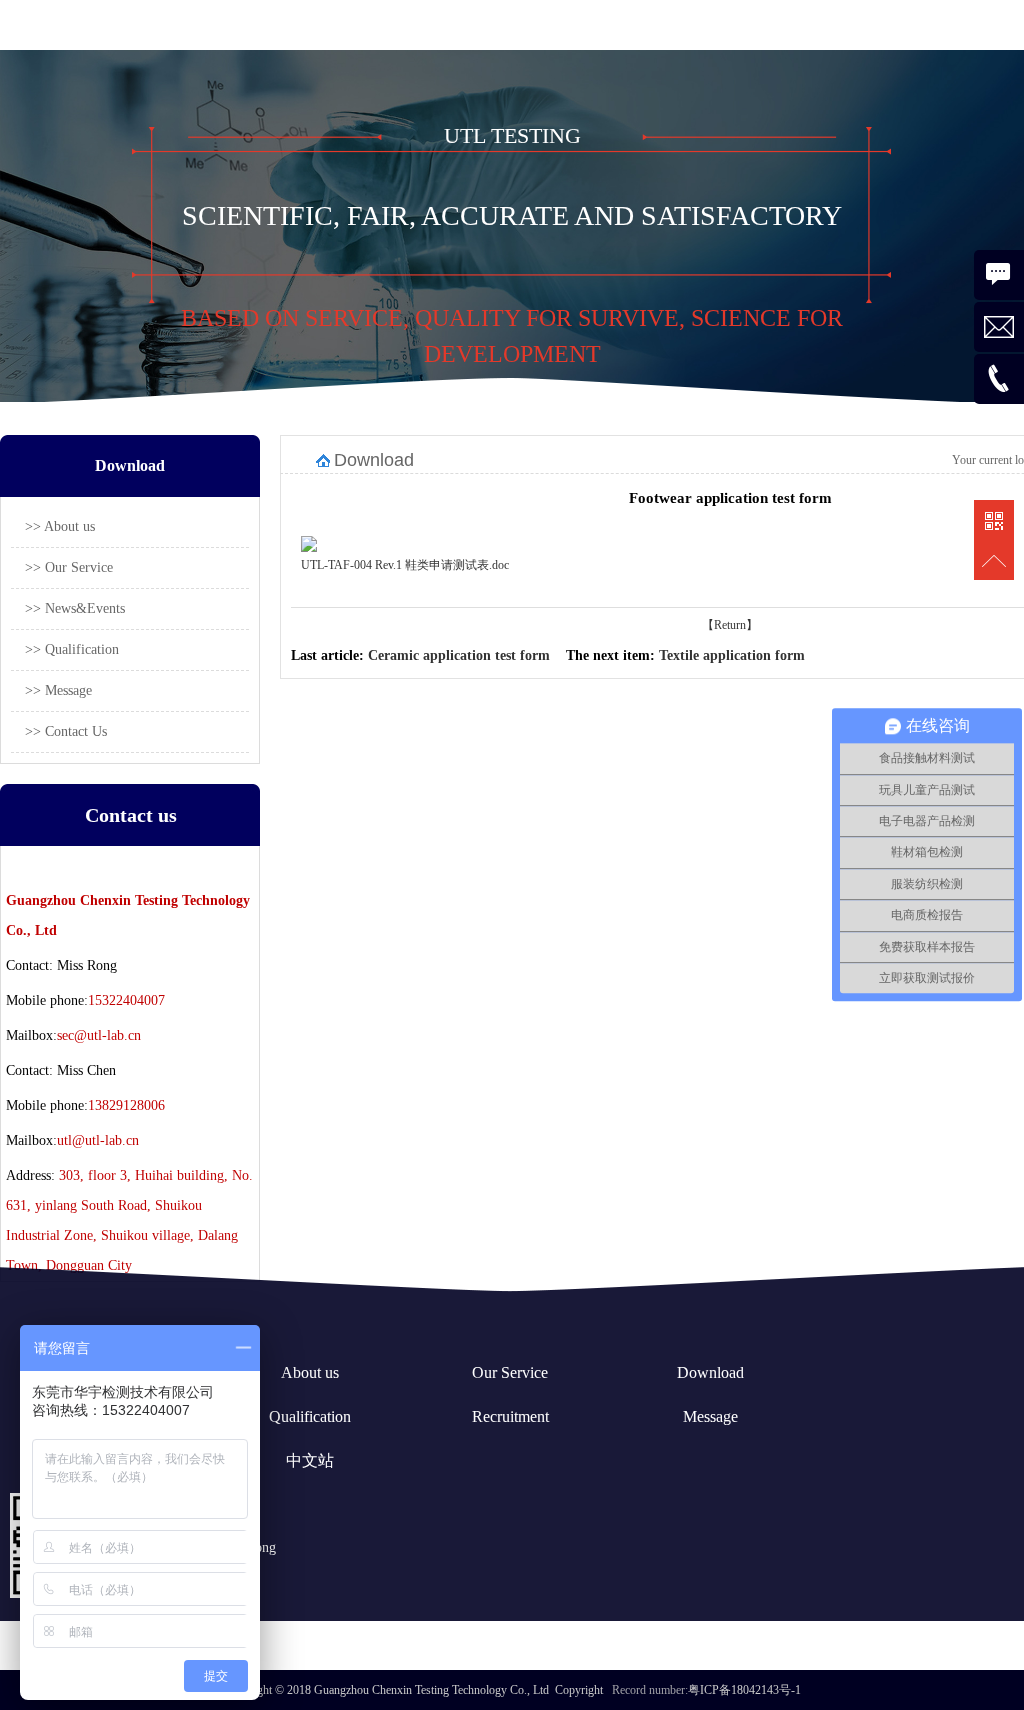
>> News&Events (75, 608)
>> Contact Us (66, 731)
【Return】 (730, 625)
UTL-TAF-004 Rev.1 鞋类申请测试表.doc (405, 565)
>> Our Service (69, 567)
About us (310, 1372)
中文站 (310, 1460)
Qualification (310, 1416)
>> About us (60, 526)
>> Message (58, 690)
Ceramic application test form (459, 655)
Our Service (510, 1372)
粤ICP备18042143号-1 (744, 1690)
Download (710, 1372)
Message (710, 1416)
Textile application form (732, 655)
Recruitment (510, 1416)
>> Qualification (72, 649)
